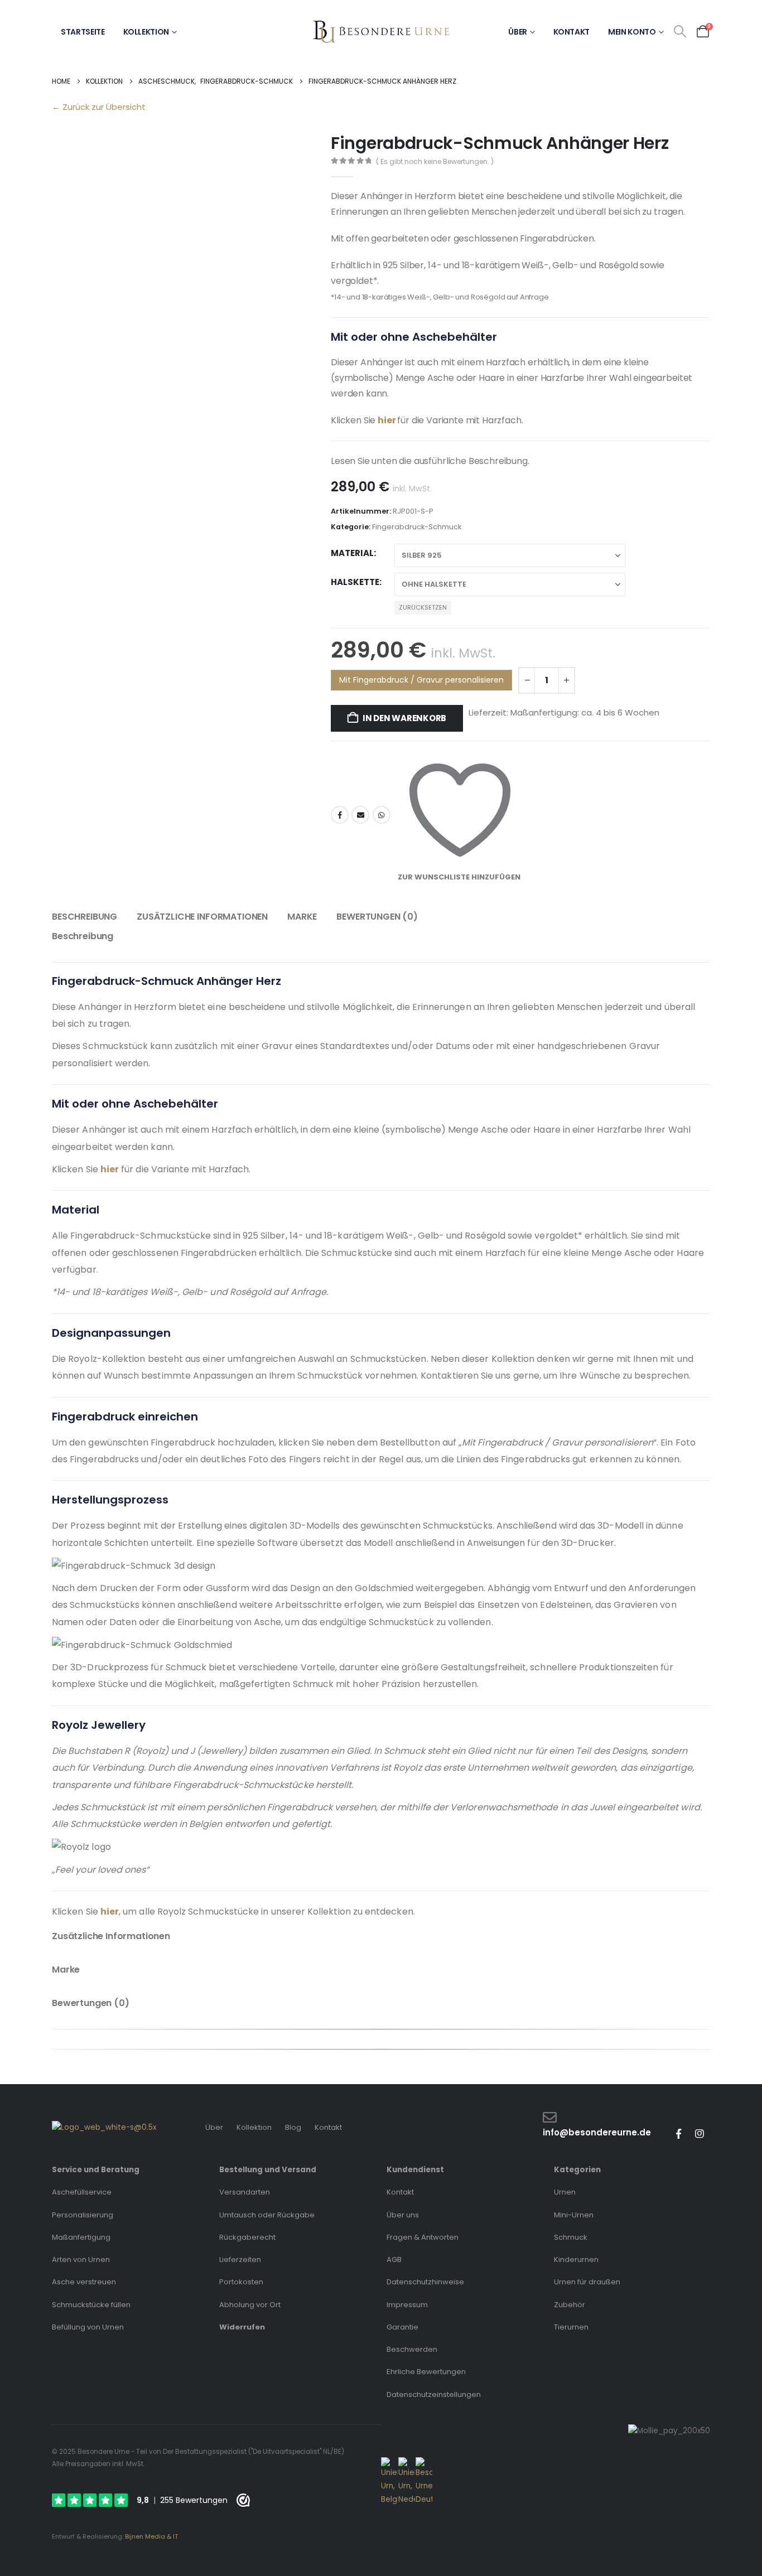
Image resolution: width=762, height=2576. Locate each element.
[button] (680, 32)
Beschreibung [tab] (85, 917)
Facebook (340, 815)
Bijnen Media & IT (151, 2536)
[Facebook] (678, 2134)
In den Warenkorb (404, 718)
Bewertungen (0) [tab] (377, 917)
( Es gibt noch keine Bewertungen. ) (435, 161)
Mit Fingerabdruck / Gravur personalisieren (421, 680)
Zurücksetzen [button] (423, 607)
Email (360, 815)
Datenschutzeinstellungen (434, 2394)
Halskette (355, 582)
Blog (293, 2127)
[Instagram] (700, 2134)
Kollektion (146, 32)
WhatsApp (382, 815)
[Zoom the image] (104, 2127)
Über (518, 32)
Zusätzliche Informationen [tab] (202, 917)
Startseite (83, 32)
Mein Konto (632, 32)
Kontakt (572, 32)
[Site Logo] (381, 32)
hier (387, 420)
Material (352, 553)
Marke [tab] (302, 917)
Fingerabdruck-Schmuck (417, 527)
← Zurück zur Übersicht (99, 107)
